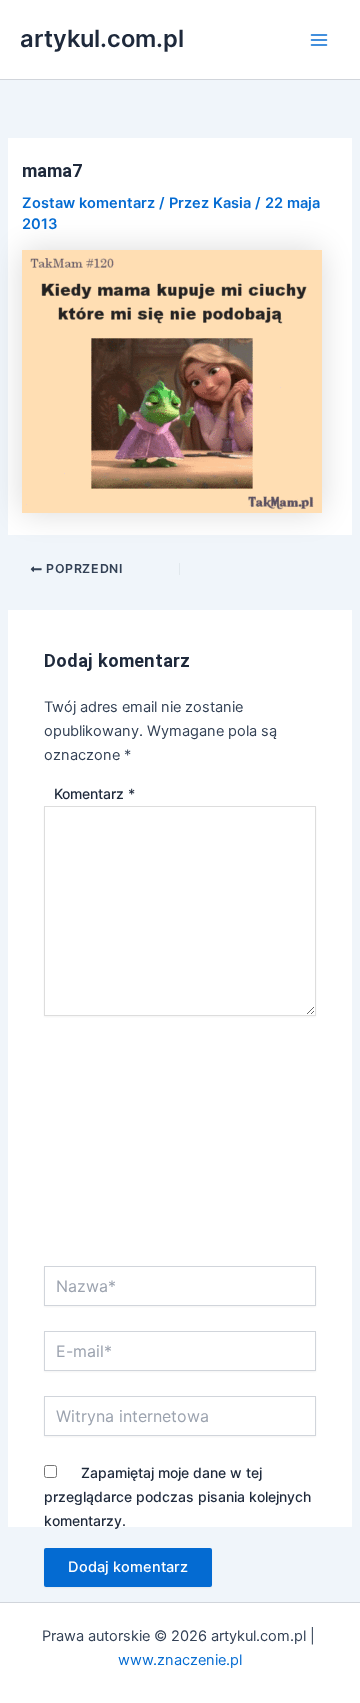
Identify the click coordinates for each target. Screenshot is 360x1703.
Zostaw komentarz (88, 203)
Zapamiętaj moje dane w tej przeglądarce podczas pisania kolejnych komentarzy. (177, 1496)
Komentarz (94, 793)
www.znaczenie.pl (180, 1660)
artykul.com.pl (102, 38)
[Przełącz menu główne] (319, 40)
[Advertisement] (180, 1153)
